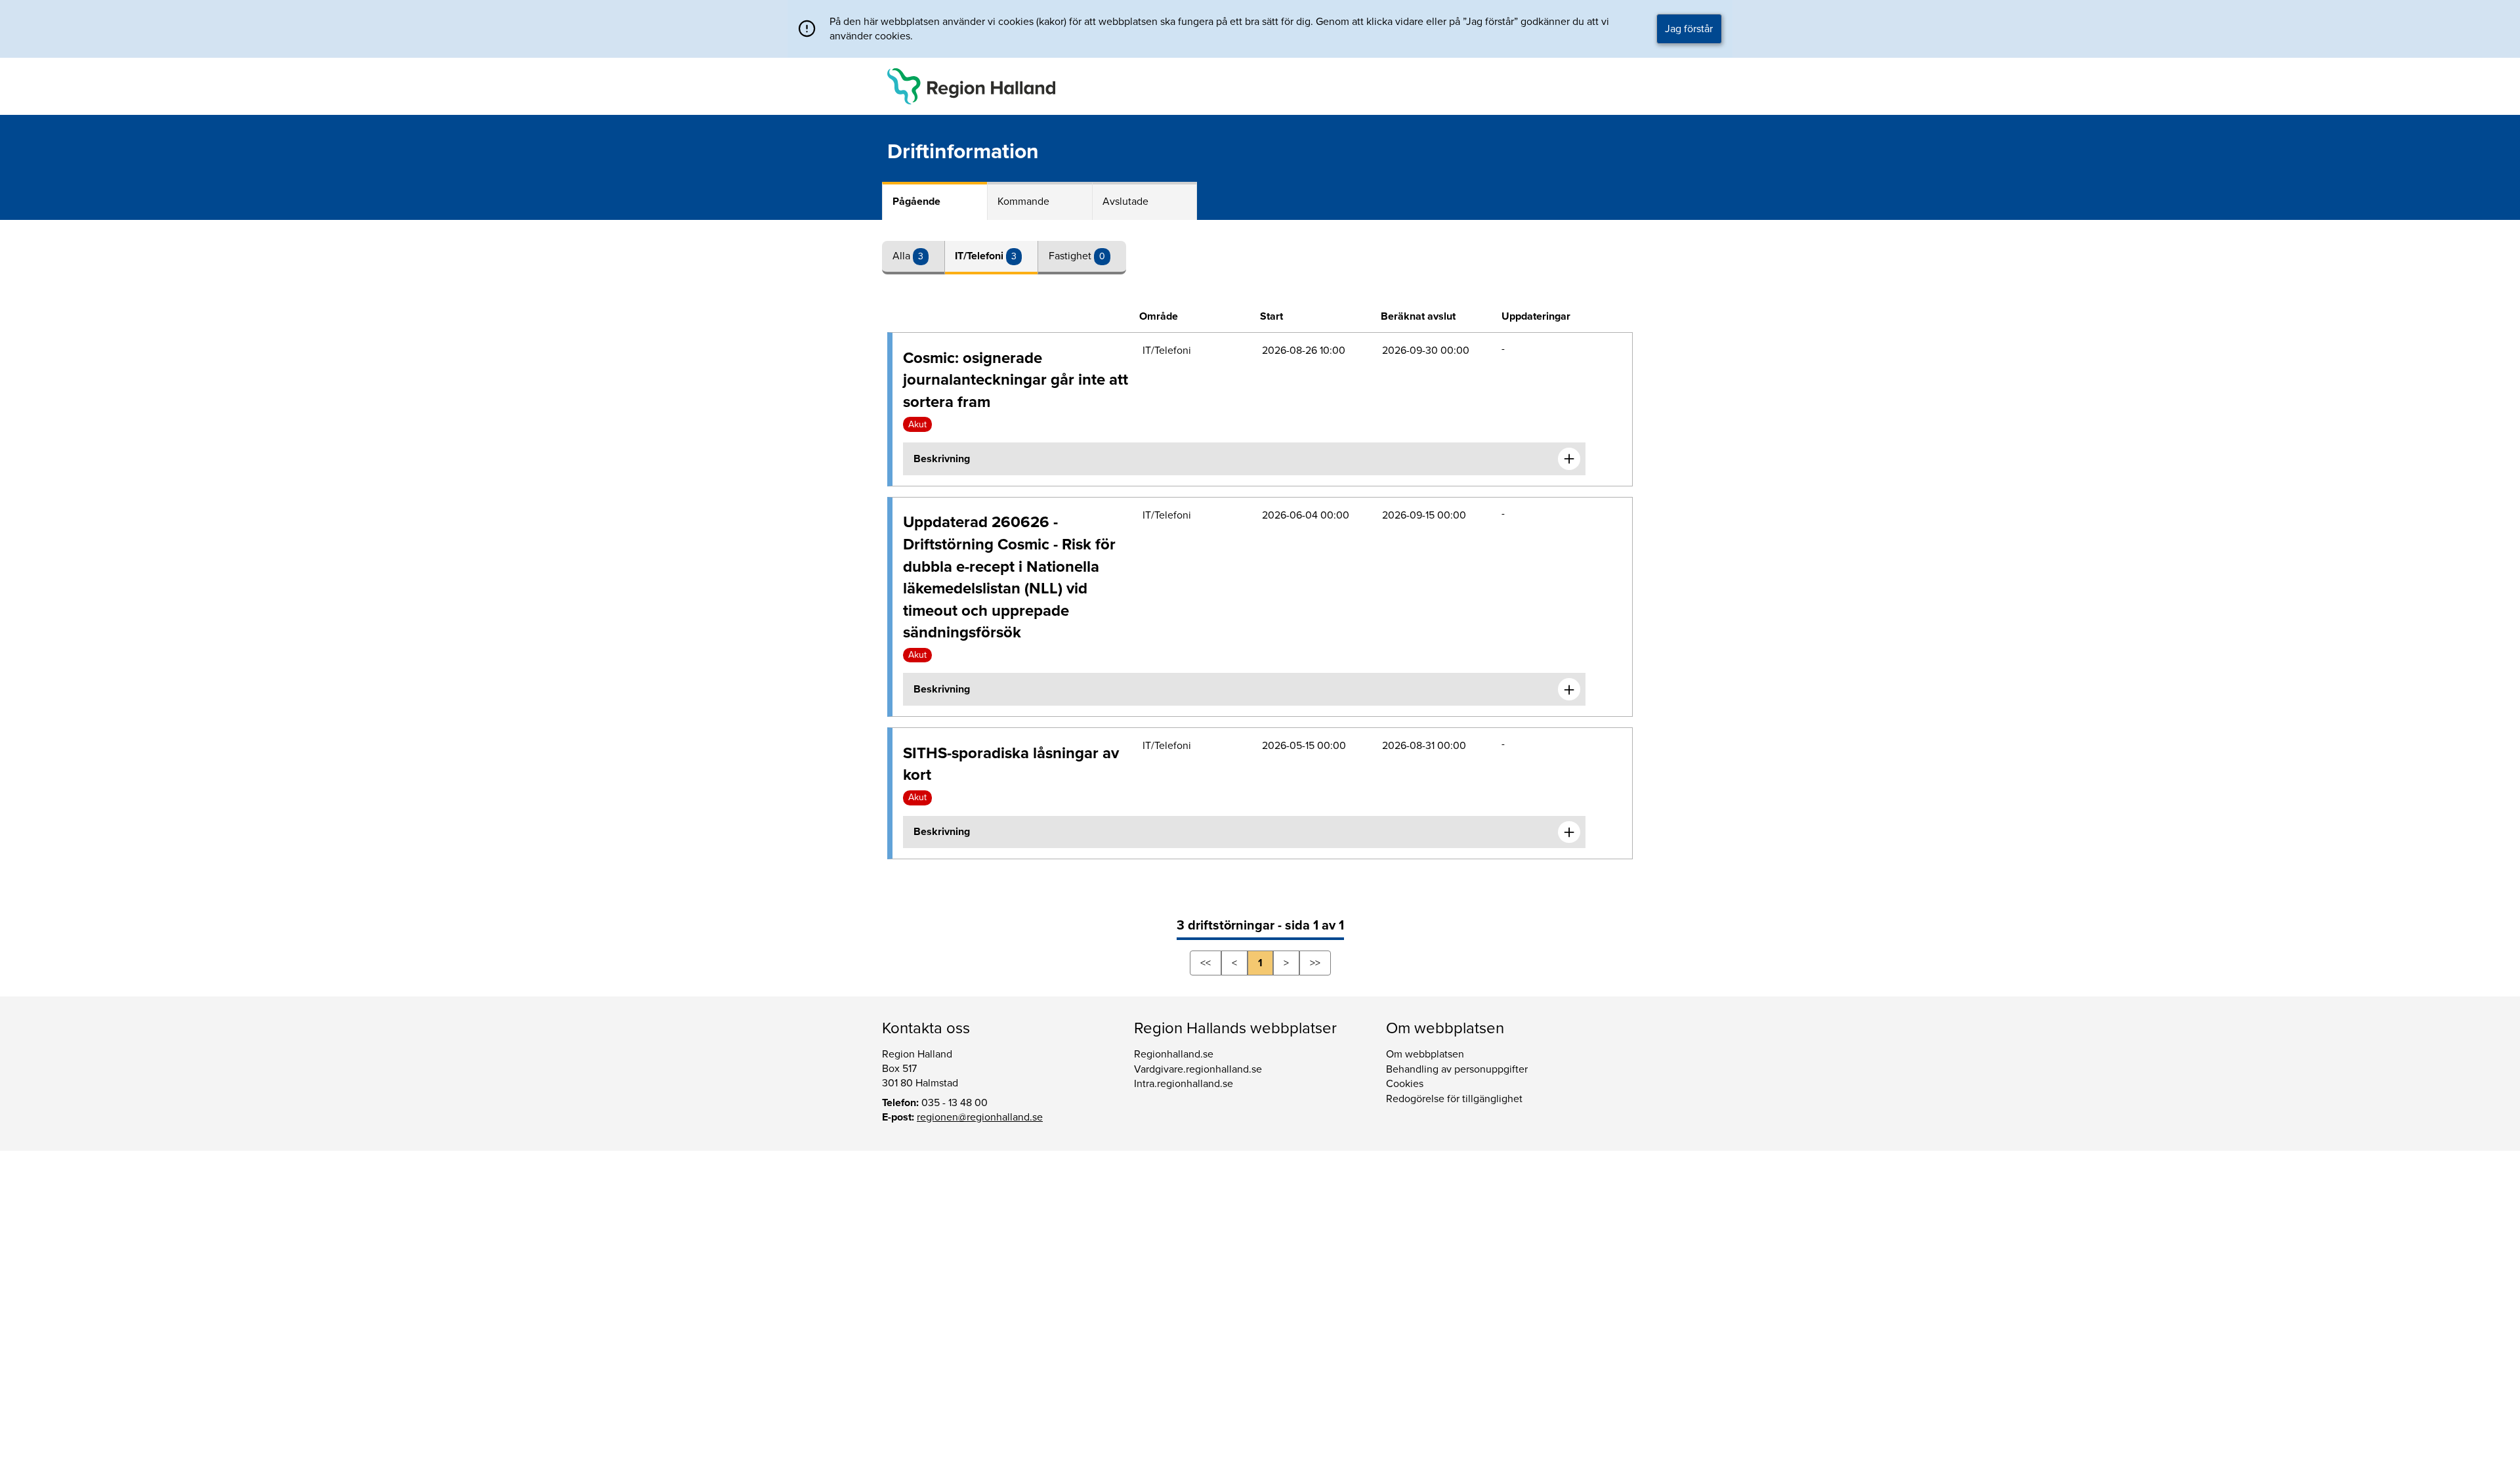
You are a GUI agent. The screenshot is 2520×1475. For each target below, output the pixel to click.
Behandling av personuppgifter (1457, 1069)
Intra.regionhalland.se (1184, 1084)
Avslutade (1125, 202)
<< (1206, 963)
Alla (903, 256)
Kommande (1023, 202)
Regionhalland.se (1174, 1054)
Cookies (1405, 1084)
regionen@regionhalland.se (980, 1117)
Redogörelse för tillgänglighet (1454, 1099)
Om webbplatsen (1425, 1054)
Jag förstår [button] (1689, 29)
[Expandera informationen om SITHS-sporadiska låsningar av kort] (1569, 832)
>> (1315, 963)
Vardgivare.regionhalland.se (1198, 1069)
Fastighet (1071, 256)
